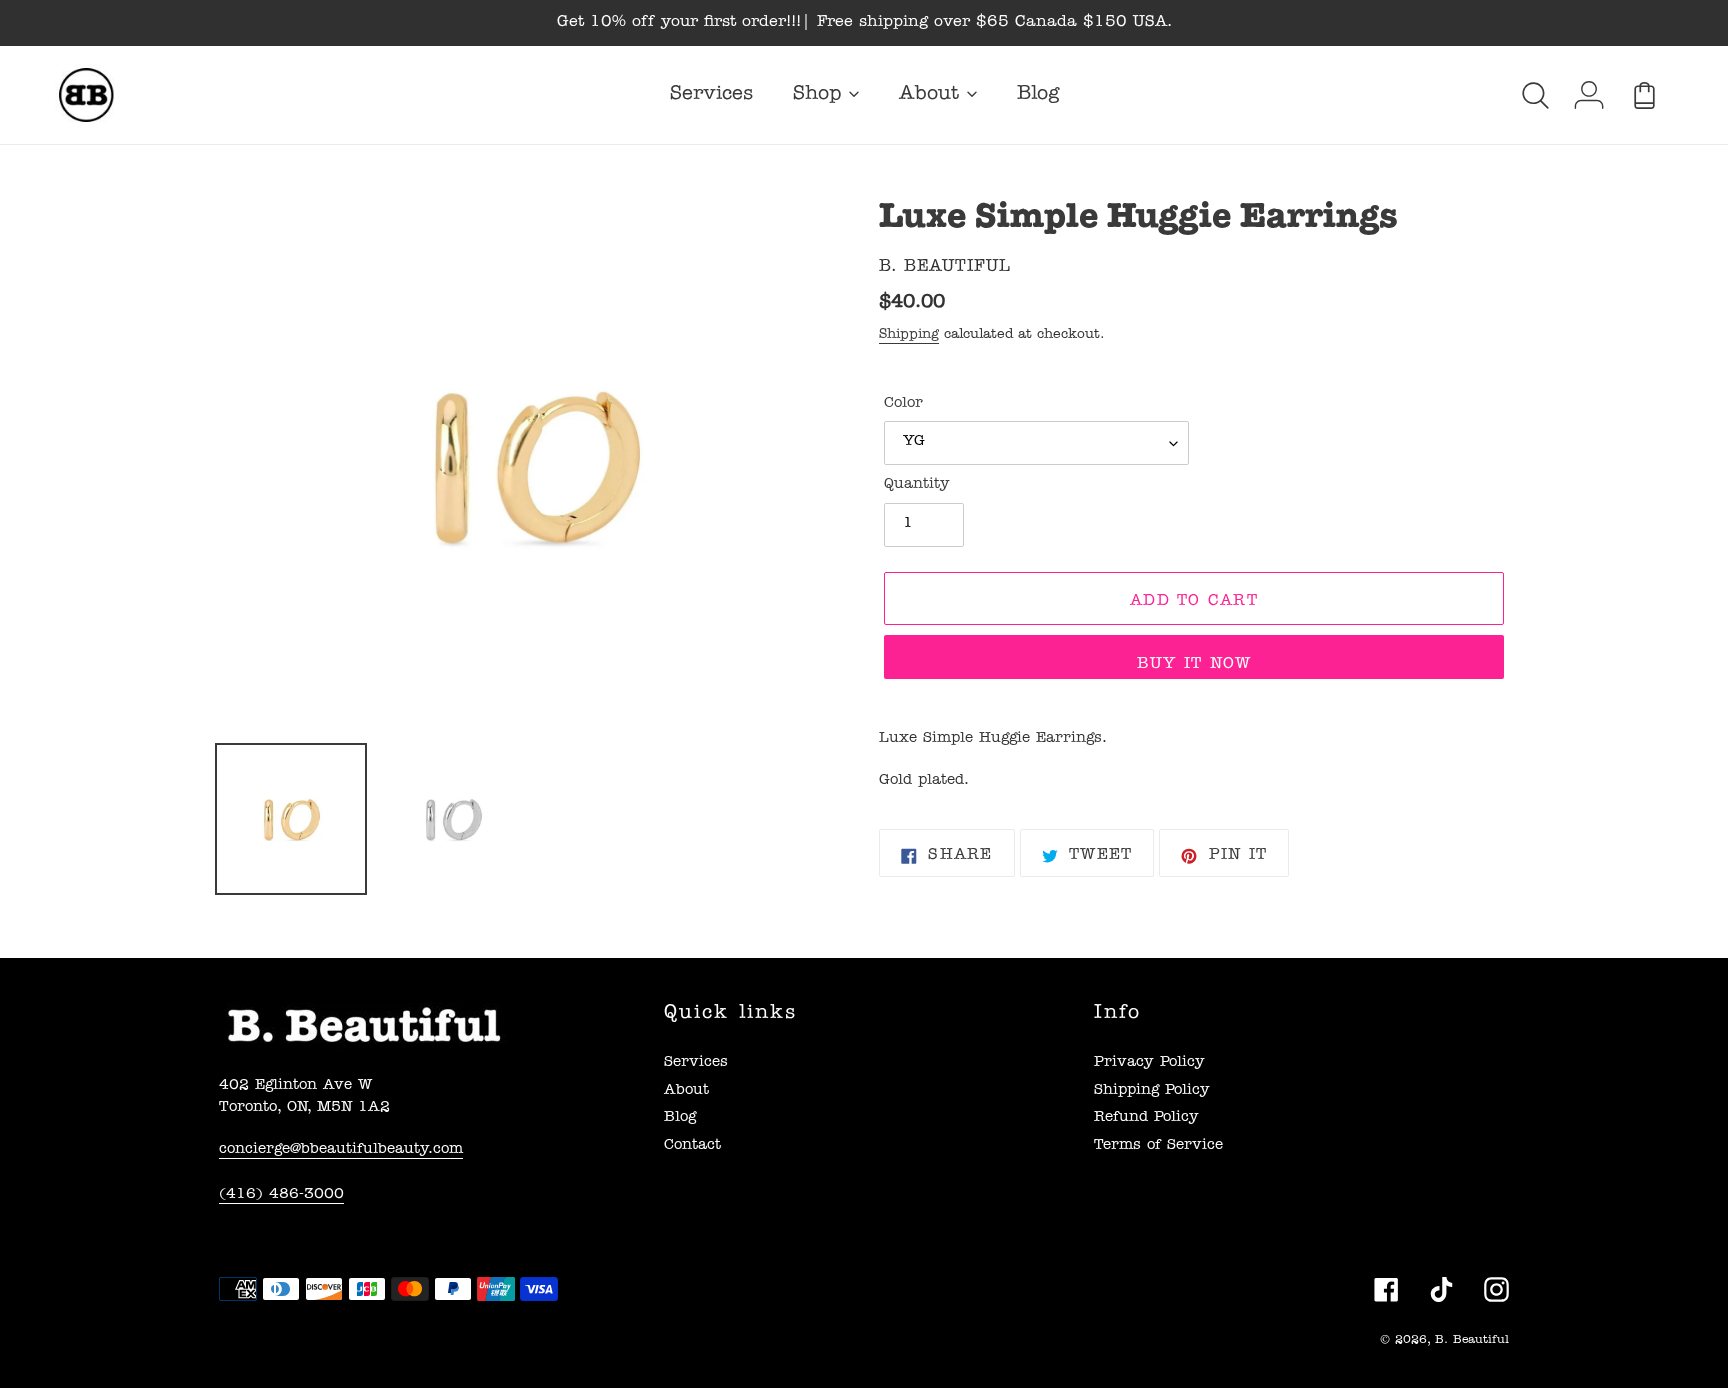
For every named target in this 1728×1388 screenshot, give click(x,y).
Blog (680, 1118)
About (686, 1091)
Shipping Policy (1152, 1091)
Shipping (909, 335)
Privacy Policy (1149, 1063)
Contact (692, 1146)
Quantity (917, 485)
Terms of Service (1158, 1146)
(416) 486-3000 (281, 1195)
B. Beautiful (1472, 1341)
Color (903, 404)
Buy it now (1194, 665)
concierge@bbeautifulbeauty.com (341, 1150)
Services (696, 1063)
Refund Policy (1146, 1118)
